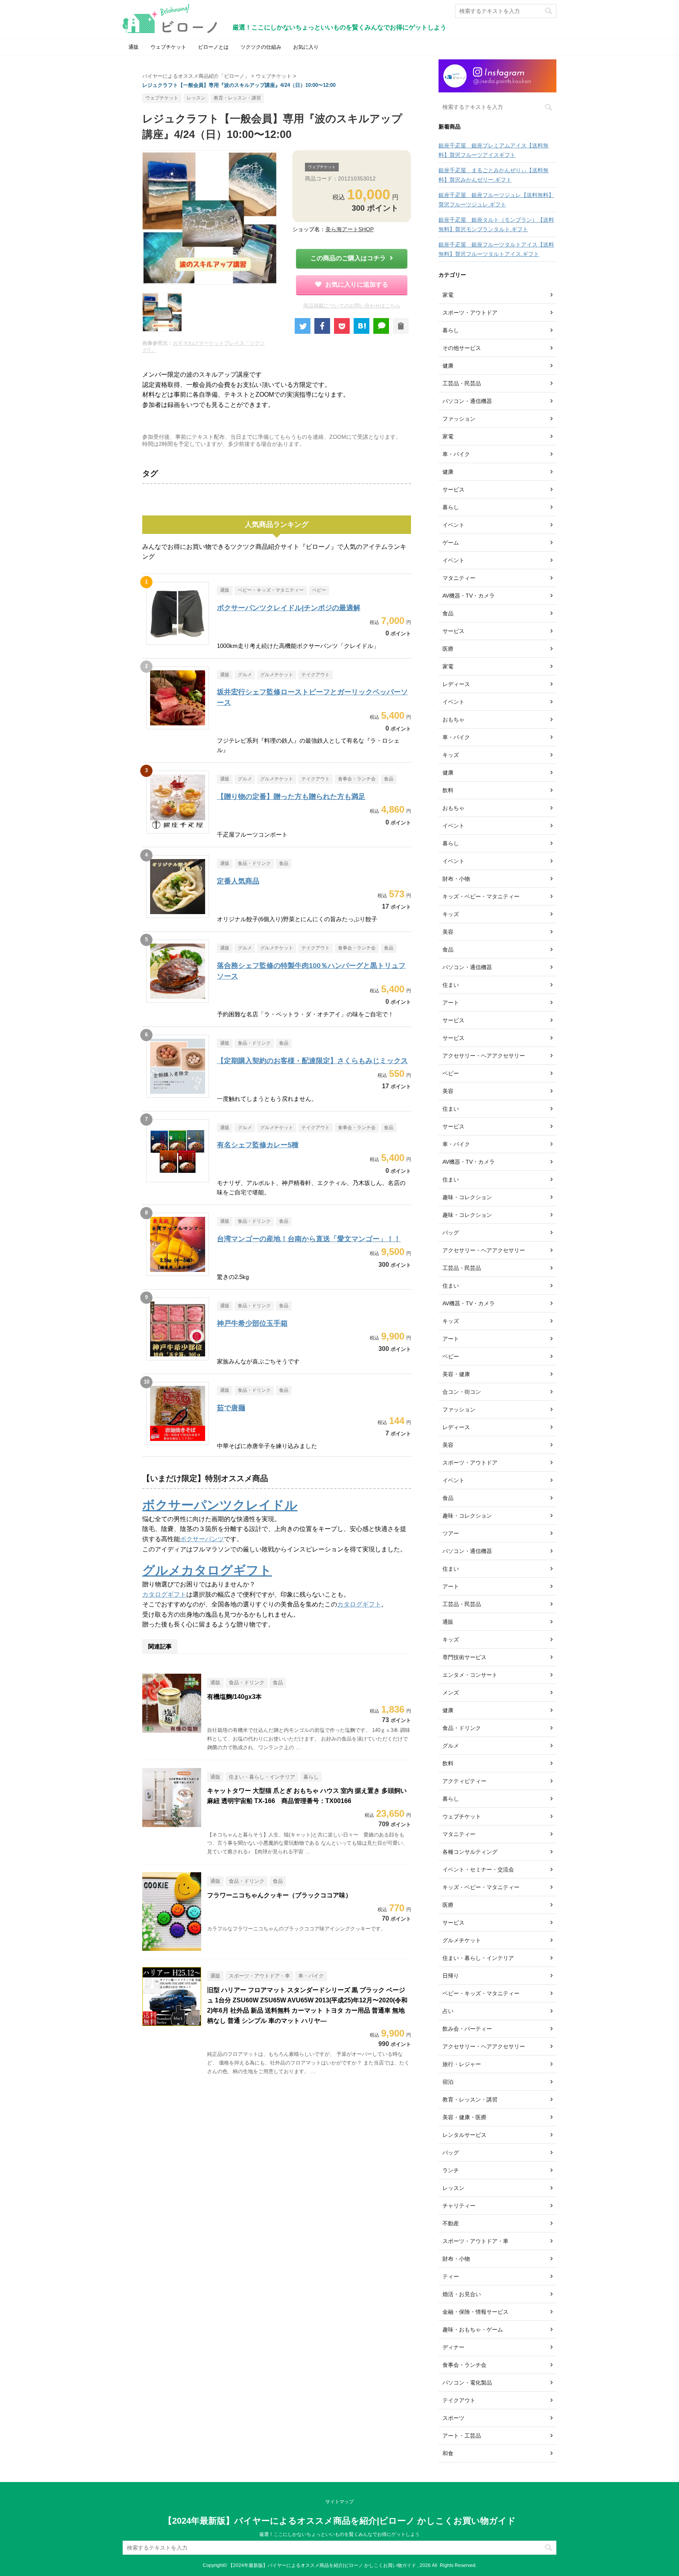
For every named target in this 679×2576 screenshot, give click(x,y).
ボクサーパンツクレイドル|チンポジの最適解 (289, 608)
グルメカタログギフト (207, 1570)
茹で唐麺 (231, 1408)
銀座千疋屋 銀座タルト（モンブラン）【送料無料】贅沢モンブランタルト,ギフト (496, 224)
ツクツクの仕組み (261, 47)
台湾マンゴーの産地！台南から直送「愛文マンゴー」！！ (309, 1239)
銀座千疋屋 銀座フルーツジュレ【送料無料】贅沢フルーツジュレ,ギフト (496, 200)
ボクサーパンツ (202, 1539)
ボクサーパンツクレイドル (220, 1505)
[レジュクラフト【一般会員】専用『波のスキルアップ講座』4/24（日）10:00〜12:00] (362, 326)
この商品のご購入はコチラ (348, 258)
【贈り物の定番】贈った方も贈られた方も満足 (291, 797)
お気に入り (306, 47)
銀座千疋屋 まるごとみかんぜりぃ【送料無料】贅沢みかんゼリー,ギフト (494, 175)
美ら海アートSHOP (350, 229)
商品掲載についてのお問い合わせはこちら (352, 306)
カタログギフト (164, 1594)
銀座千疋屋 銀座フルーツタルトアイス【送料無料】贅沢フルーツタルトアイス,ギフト (496, 249)
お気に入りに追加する (357, 284)
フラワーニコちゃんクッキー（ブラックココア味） (279, 1895)
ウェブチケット (168, 47)
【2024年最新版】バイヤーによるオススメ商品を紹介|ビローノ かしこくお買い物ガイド (340, 2521)
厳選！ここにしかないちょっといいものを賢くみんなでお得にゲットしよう (339, 2534)
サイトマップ (339, 2502)
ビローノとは (213, 47)
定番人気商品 (238, 881)
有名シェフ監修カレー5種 (258, 1145)
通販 (134, 47)
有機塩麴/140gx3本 (234, 1697)
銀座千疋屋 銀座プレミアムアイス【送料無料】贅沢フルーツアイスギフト (494, 150)
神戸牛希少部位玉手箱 (252, 1323)
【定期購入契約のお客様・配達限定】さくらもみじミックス (312, 1061)
